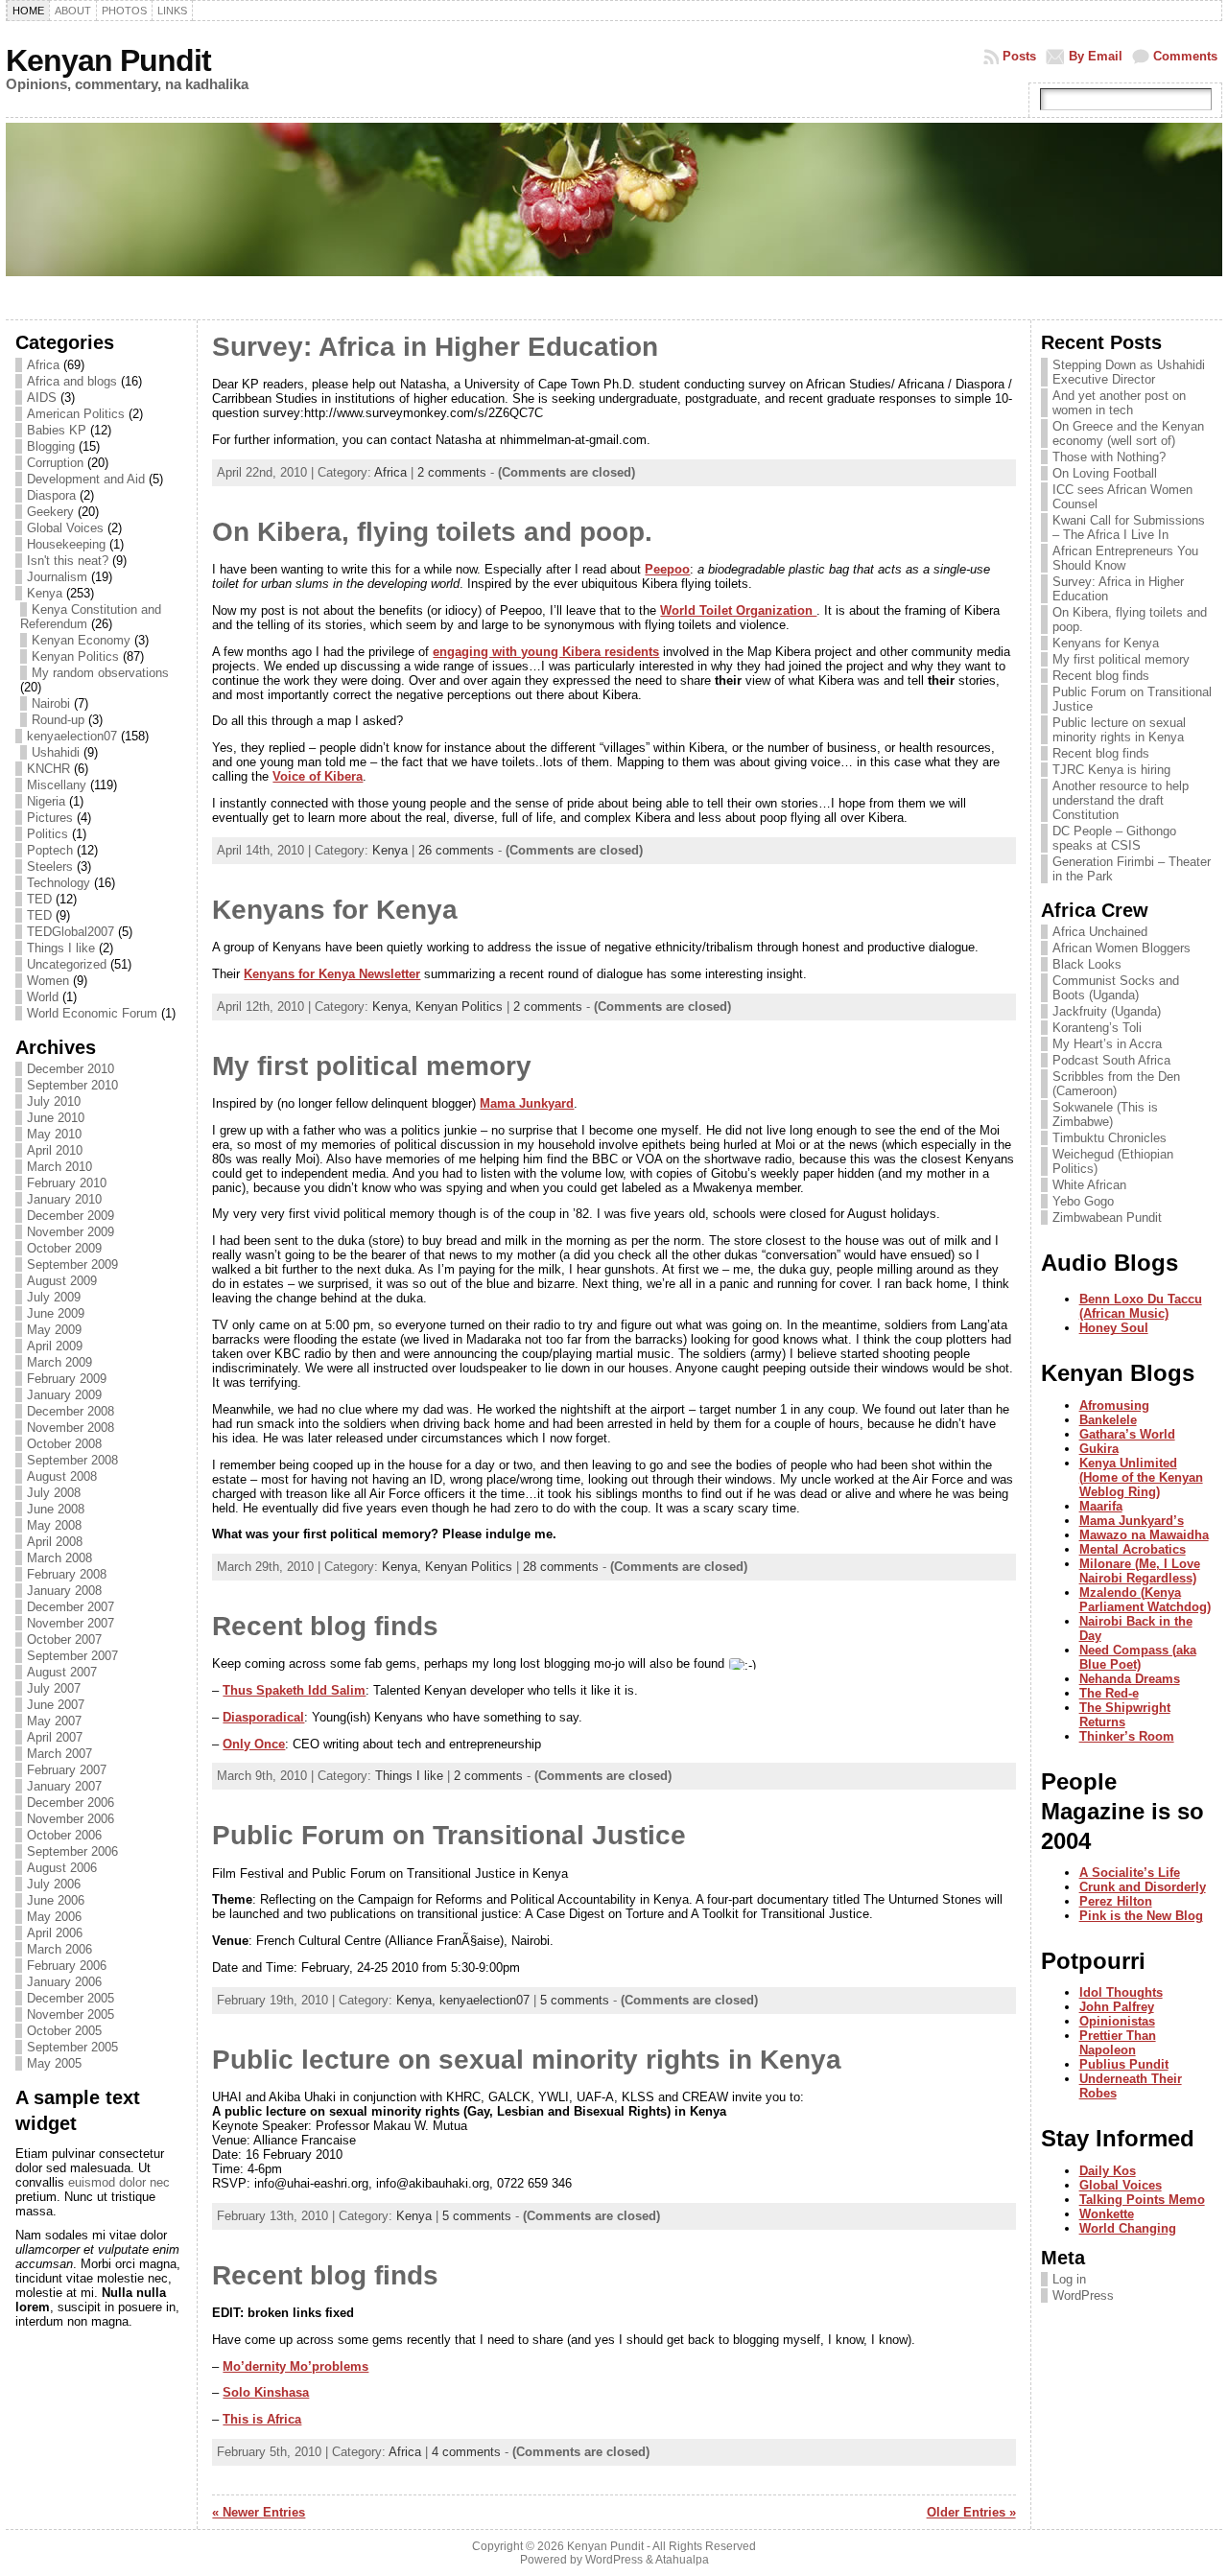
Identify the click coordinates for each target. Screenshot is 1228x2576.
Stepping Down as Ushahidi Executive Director (1129, 372)
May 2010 (54, 1134)
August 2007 (62, 1672)
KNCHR (48, 769)
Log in (1069, 2279)
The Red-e (1109, 1693)
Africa (43, 365)
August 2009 (62, 1281)
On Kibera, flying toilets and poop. (432, 532)
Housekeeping (66, 544)
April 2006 (55, 1933)
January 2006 (64, 1982)
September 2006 (72, 1851)
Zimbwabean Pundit (1107, 1218)
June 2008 (56, 1509)
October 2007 (64, 1639)
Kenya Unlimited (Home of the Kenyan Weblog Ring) (1141, 1477)
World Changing (1128, 2228)
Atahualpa (682, 2560)
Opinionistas (1117, 2021)
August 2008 (62, 1476)
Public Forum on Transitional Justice (449, 1835)
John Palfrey (1117, 2007)
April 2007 (55, 1737)
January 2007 (64, 1786)
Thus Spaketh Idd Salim (294, 1690)
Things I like (61, 948)
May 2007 (54, 1721)
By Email (1096, 56)
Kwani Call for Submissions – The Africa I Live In (1129, 527)
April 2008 (55, 1542)
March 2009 (59, 1362)
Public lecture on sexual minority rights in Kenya (527, 2060)
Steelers (50, 866)
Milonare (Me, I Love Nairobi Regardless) (1140, 1571)
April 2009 (55, 1346)
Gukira (1099, 1449)
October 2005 (64, 2031)
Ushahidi (56, 752)
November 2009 (71, 1232)
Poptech (50, 850)
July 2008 (54, 1493)
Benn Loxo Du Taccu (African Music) (1141, 1306)
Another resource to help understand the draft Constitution (1121, 800)
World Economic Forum (92, 1013)
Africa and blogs (72, 381)
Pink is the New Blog (1141, 1916)
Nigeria (46, 801)
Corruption (55, 463)
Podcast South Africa (1111, 1060)
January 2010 (64, 1199)
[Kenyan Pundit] (614, 219)
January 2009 (64, 1395)
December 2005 (71, 1998)
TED (39, 899)
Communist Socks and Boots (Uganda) (1116, 988)
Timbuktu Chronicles (1110, 1138)
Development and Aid (86, 479)
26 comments (456, 850)
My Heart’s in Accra (1107, 1044)
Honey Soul (1114, 1328)
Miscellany (57, 785)
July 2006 (54, 1884)
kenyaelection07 (72, 736)
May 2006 (54, 1917)
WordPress (1083, 2295)
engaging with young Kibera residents (546, 652)
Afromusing (1114, 1405)
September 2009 (72, 1265)
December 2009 (71, 1216)
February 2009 (67, 1379)
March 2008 (59, 1558)
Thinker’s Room (1127, 1736)
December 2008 (71, 1411)
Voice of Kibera (318, 776)
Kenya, (394, 1007)
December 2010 (71, 1069)
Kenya (45, 593)
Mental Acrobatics (1133, 1549)
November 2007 (71, 1623)
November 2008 (71, 1428)
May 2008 (54, 1525)
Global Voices (65, 528)
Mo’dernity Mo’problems (295, 2366)
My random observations (100, 673)
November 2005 (71, 2014)
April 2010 (55, 1150)
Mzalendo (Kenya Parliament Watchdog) (1145, 1600)
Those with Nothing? (1109, 457)
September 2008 (72, 1460)
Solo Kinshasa (266, 2392)
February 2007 (67, 1770)
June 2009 (56, 1313)
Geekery (50, 512)
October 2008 (64, 1444)
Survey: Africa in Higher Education (435, 347)
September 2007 (72, 1656)
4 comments (466, 2452)
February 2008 (67, 1574)
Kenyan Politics (75, 656)
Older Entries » (971, 2512)
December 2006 (71, 1803)
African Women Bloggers (1122, 948)
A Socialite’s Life (1130, 1873)
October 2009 (64, 1248)
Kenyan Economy (81, 640)
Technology (59, 883)
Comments (1185, 56)
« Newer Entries (259, 2512)
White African (1089, 1185)
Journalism (57, 577)
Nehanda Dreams (1130, 1679)
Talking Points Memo (1142, 2200)
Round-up (58, 720)
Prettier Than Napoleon (1118, 2043)
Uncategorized (67, 964)
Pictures (50, 818)
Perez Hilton (1116, 1901)
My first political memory (372, 1066)
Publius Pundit (1124, 2064)
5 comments (575, 2000)
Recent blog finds (325, 1626)
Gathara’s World (1127, 1434)
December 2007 (71, 1607)
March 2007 (59, 1754)
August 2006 (62, 1868)
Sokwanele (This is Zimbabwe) (1105, 1114)
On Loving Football (1105, 473)
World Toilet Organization (738, 610)
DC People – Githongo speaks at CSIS (1114, 838)
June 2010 (56, 1118)
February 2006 (67, 1966)
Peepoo (667, 569)
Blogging (51, 446)
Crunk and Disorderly (1143, 1887)
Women (48, 981)
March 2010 (59, 1167)
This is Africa (262, 2419)
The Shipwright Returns (1125, 1715)
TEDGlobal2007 (71, 932)
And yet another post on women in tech (1119, 403)
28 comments (561, 1567)
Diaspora (51, 495)
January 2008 (64, 1591)
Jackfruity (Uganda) (1107, 1011)
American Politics (76, 414)
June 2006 (56, 1900)
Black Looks (1087, 964)
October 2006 (64, 1835)
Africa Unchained (1100, 932)
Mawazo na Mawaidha (1144, 1535)
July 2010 (54, 1101)
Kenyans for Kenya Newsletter (332, 974)
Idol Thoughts (1121, 1992)
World (43, 997)
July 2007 (54, 1688)
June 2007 (56, 1705)
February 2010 (67, 1183)
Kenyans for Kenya (335, 910)
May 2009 (54, 1330)
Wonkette (1107, 2214)
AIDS (42, 398)
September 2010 (72, 1085)
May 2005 (54, 2063)
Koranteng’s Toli (1097, 1028)
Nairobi (51, 703)
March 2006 (59, 1949)
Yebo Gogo (1083, 1201)
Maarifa (1101, 1506)
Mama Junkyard (527, 1103)
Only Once (254, 1744)
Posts (1019, 56)
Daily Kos (1108, 2171)
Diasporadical (263, 1717)
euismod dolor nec (119, 2182)
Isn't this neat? (68, 561)
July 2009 (54, 1297)
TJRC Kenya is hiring (1111, 770)
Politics (47, 834)
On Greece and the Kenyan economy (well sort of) (1128, 433)
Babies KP (57, 430)
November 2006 (71, 1819)
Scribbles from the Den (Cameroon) (1116, 1084)
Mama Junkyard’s (1132, 1521)
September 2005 (72, 2047)
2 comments (452, 472)
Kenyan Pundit (108, 60)
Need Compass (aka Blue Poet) (1138, 1657)
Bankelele (1108, 1420)
